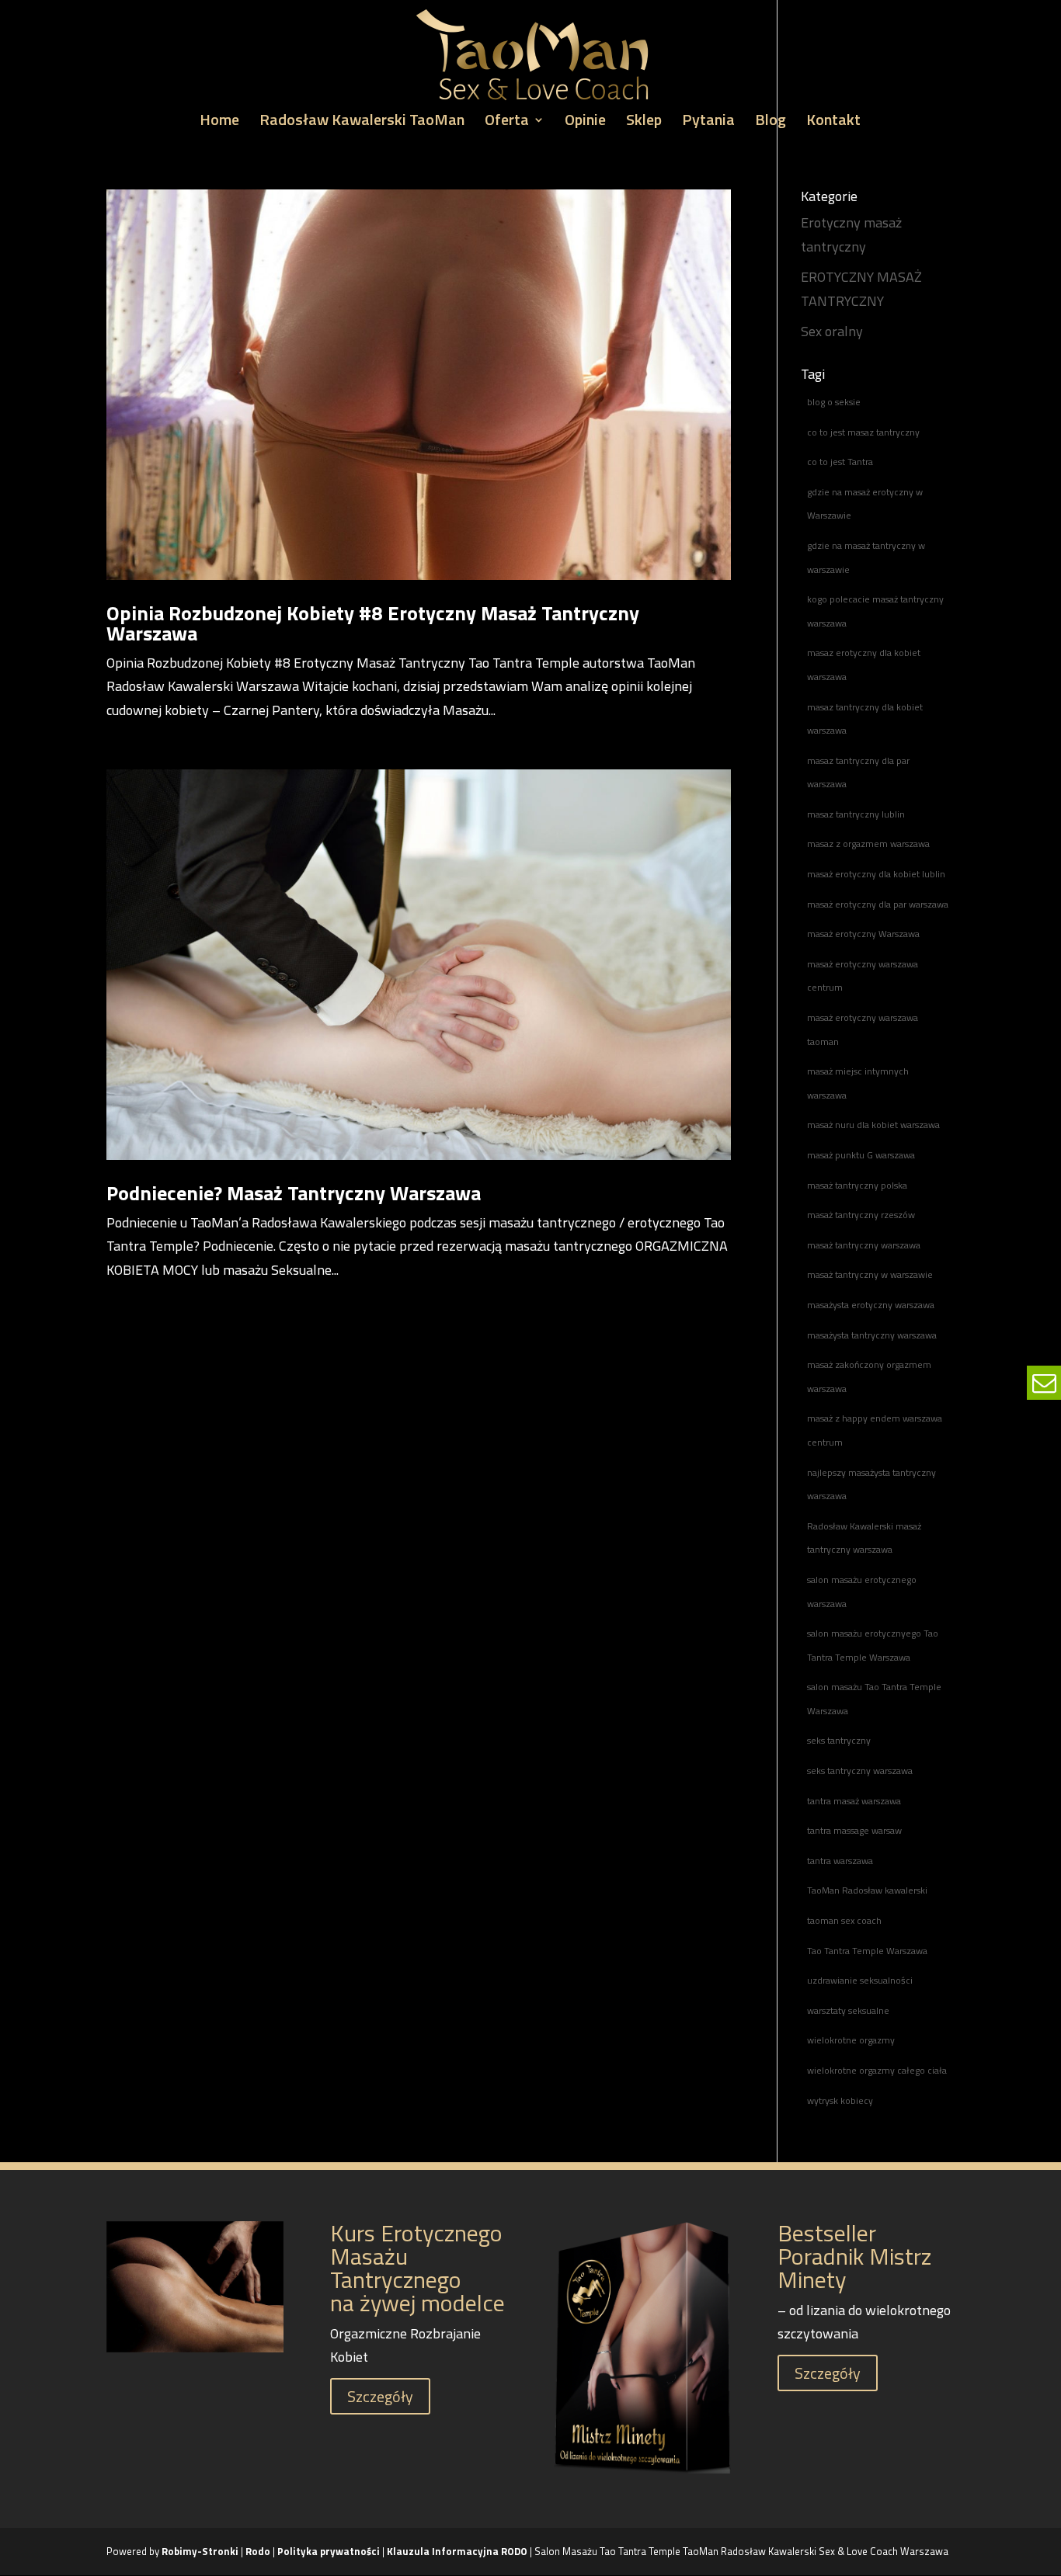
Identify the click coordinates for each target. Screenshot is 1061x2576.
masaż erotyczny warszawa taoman (863, 1029)
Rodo (258, 2551)
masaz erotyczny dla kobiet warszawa (864, 665)
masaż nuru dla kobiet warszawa (873, 1125)
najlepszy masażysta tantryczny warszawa (871, 1484)
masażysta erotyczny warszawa (871, 1305)
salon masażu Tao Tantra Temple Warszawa (874, 1699)
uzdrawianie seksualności (860, 1980)
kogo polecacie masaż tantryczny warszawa (875, 611)
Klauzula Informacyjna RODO (457, 2551)
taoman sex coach (844, 1920)
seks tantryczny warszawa (860, 1771)
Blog (771, 123)
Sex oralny (832, 331)
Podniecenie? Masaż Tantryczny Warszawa (294, 1193)
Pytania (708, 123)
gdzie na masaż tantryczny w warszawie (866, 557)
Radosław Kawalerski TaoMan (362, 123)
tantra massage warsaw (854, 1830)
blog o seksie (834, 402)
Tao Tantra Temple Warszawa (867, 1951)
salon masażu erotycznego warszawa (862, 1592)
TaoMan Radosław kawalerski (867, 1890)
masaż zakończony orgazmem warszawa (869, 1377)
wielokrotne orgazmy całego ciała (877, 2070)
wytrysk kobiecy (840, 2100)
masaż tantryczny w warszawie (870, 1274)
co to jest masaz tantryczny (863, 432)
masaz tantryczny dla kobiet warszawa (865, 719)
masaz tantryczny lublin (856, 814)
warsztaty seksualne (848, 2010)
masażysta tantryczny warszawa (872, 1335)
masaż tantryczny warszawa (864, 1245)
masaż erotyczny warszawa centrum (863, 976)
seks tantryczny (839, 1740)
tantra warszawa (840, 1861)
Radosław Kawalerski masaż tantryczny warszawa (864, 1538)
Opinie (585, 123)
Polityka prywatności (330, 2551)
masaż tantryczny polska (857, 1185)
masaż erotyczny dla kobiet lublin (876, 874)
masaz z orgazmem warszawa (868, 844)
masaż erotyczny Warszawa (863, 934)
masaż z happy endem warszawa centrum (875, 1430)
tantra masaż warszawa (854, 1801)
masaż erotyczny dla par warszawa (878, 904)
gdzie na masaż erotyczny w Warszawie (865, 504)
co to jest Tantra (840, 462)
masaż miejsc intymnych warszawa (858, 1083)
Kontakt (833, 123)
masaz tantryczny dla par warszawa (858, 772)
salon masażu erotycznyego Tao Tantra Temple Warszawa (873, 1645)
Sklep (644, 123)
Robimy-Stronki (200, 2551)
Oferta (507, 123)
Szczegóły (380, 2396)
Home (219, 123)
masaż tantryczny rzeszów (861, 1215)
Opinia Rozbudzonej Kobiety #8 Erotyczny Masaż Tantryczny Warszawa (373, 623)
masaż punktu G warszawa (861, 1155)
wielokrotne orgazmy (851, 2040)
